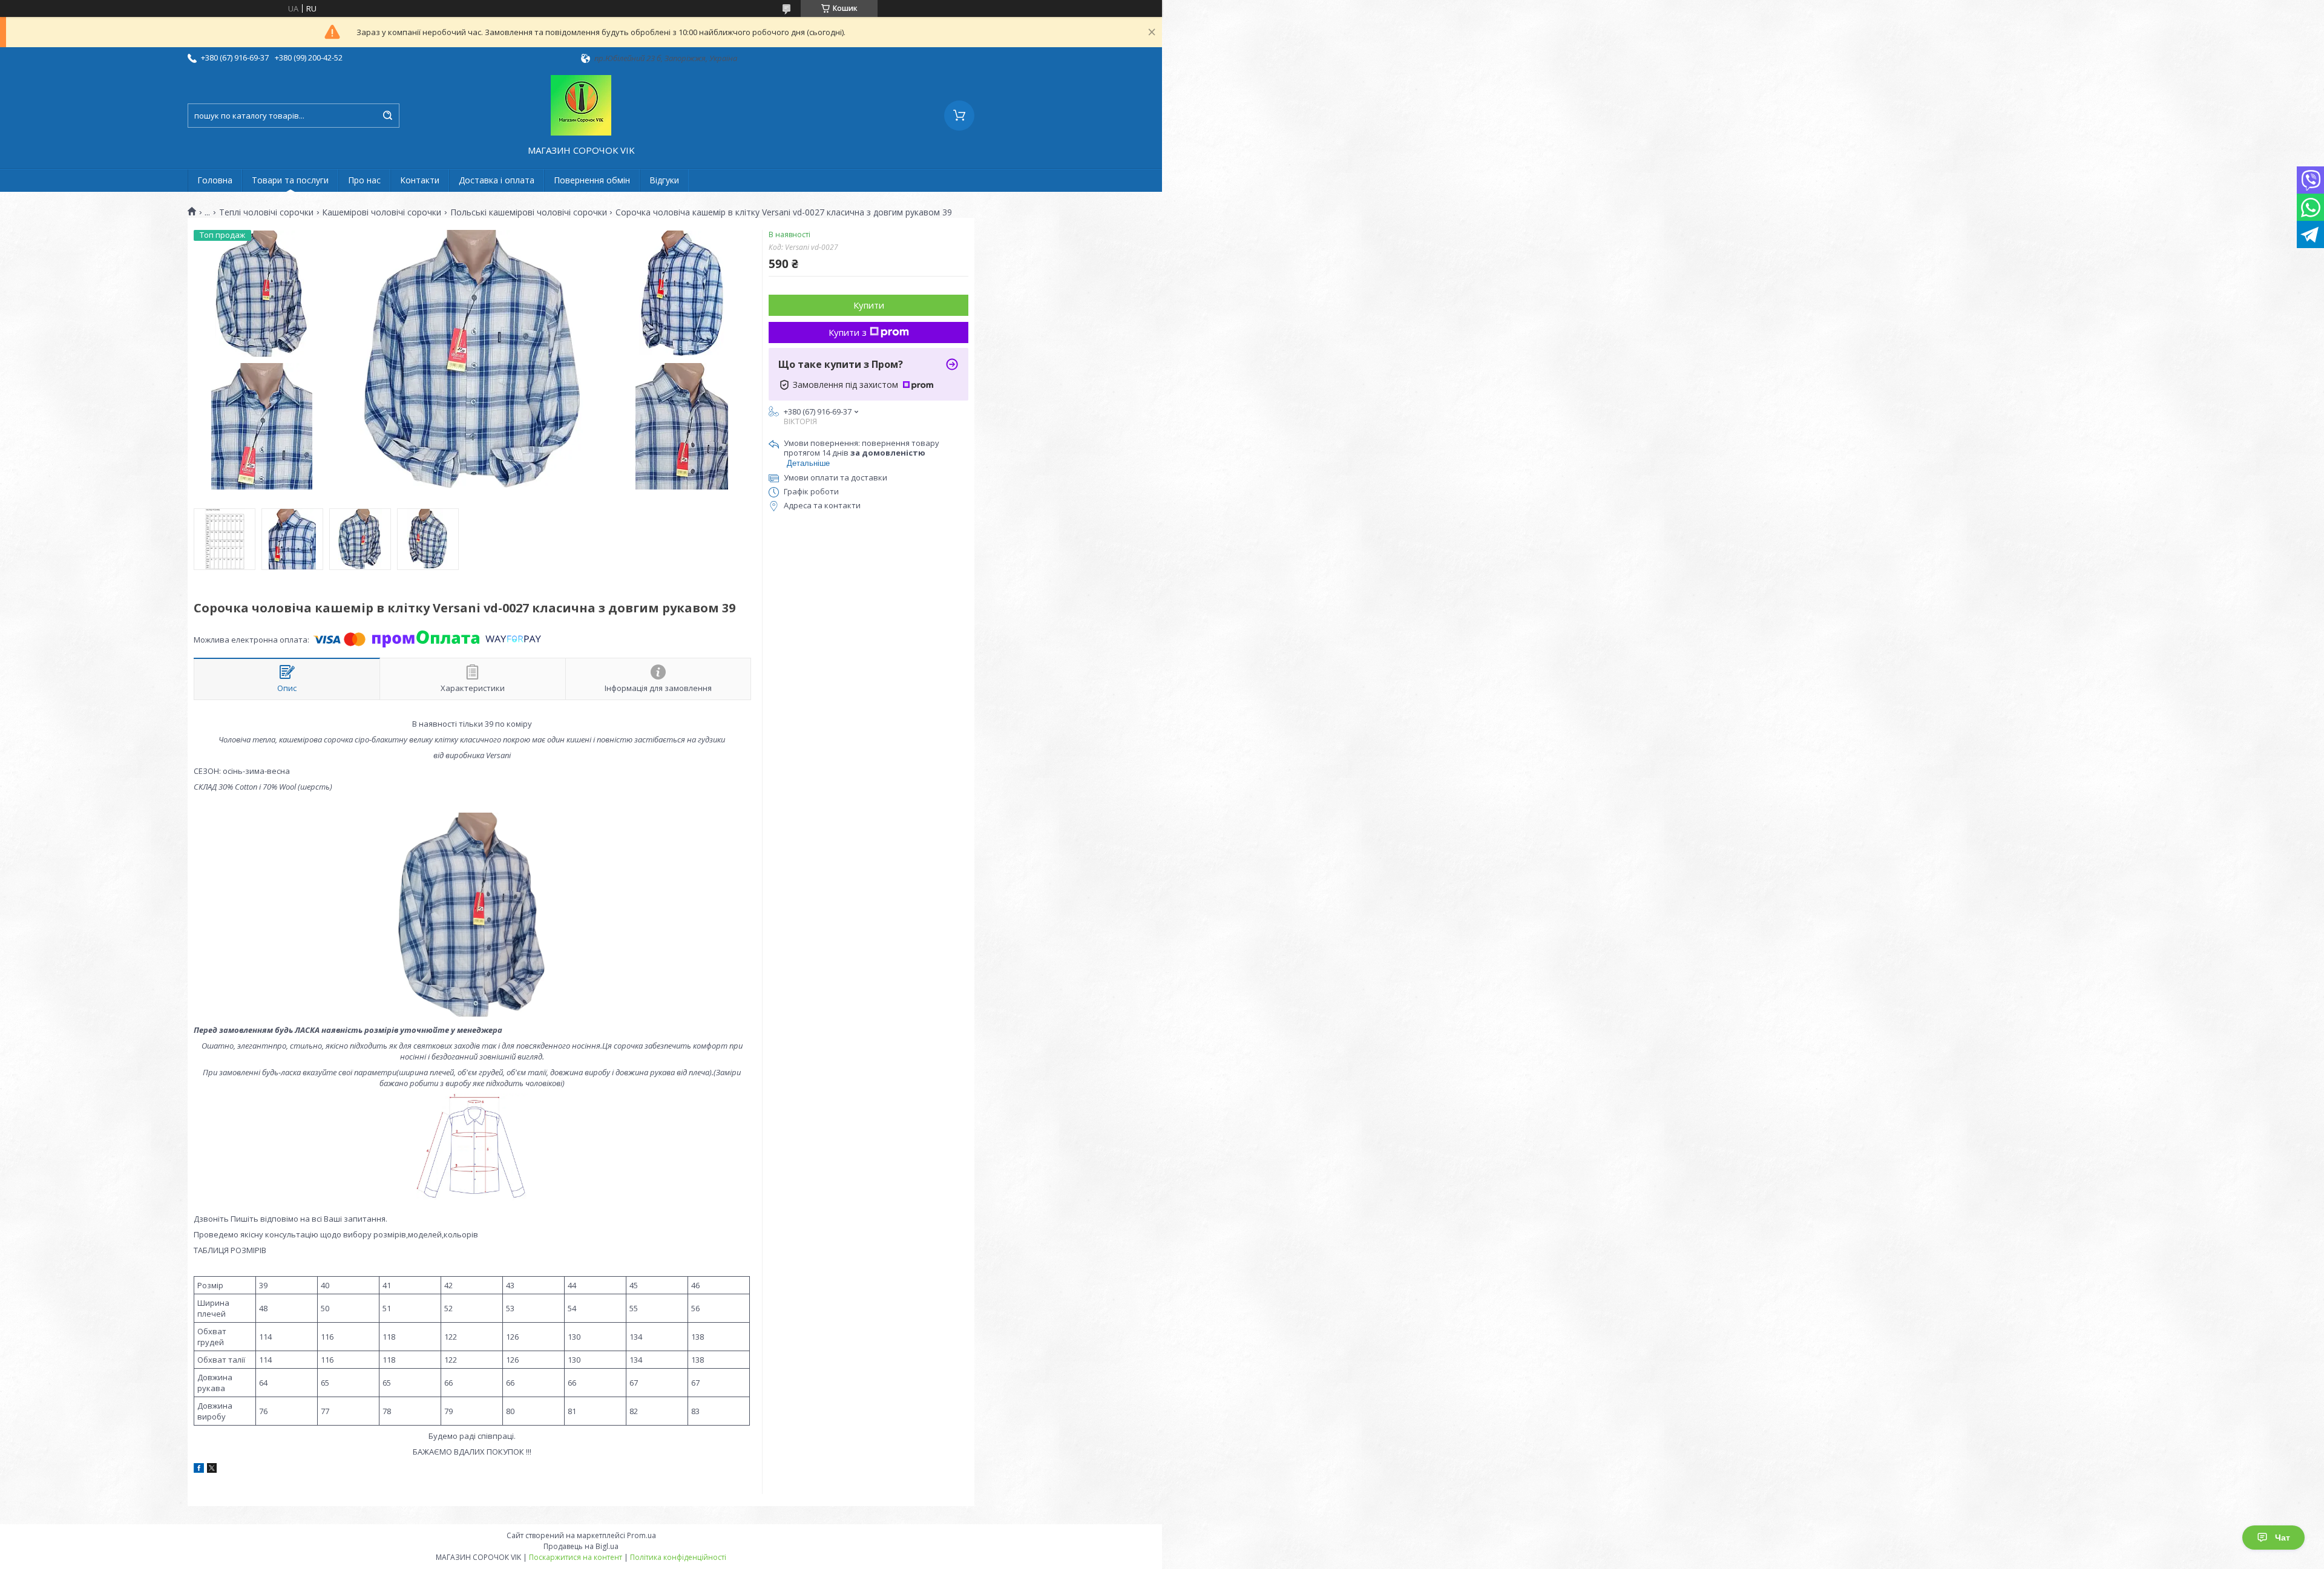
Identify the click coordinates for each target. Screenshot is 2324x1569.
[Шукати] (387, 116)
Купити (869, 305)
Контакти (420, 180)
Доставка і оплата (497, 180)
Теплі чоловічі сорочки (266, 212)
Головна (215, 180)
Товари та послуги (290, 180)
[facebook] (199, 1470)
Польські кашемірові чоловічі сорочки (529, 212)
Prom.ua (642, 1535)
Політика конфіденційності (678, 1557)
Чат (2283, 1538)
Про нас (364, 180)
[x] (212, 1470)
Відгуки (664, 180)
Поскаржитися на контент (576, 1557)
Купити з (848, 332)
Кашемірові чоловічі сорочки (382, 212)
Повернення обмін (592, 180)
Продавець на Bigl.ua (581, 1546)
